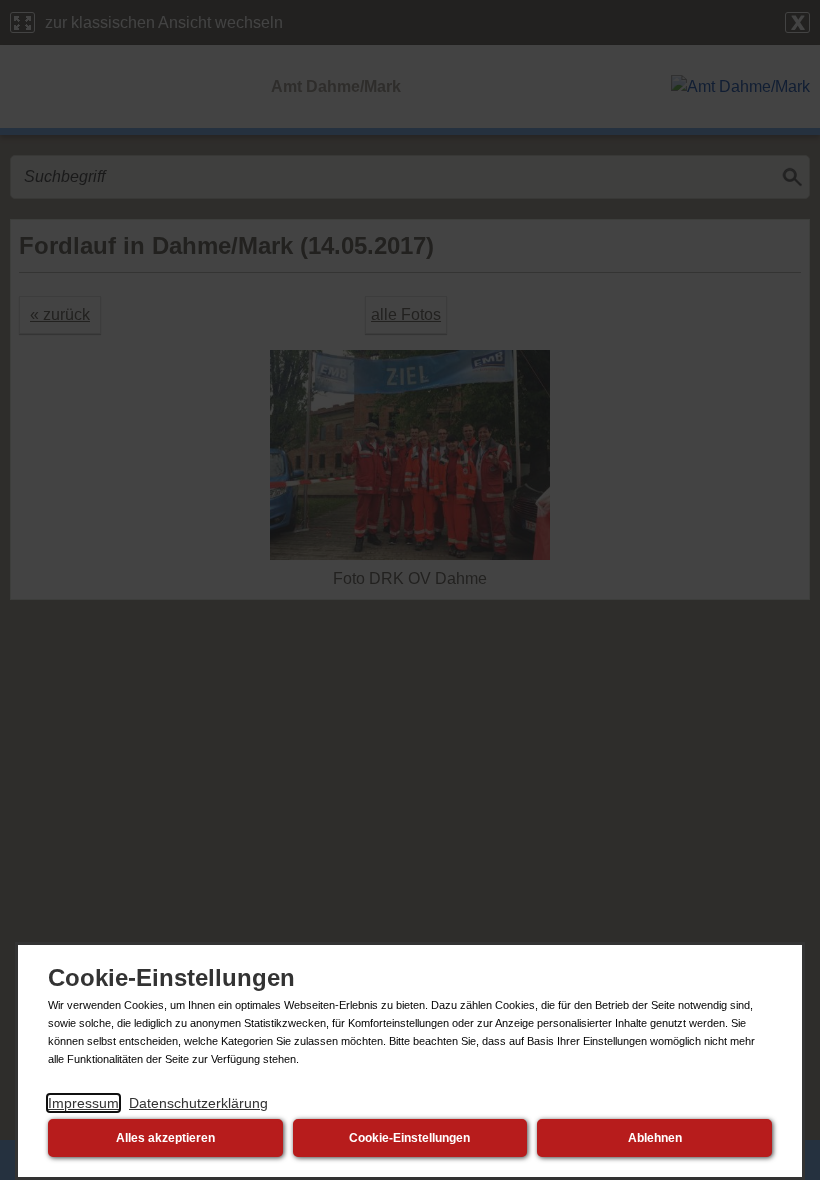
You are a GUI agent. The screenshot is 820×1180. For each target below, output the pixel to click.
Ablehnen (655, 1138)
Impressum (83, 1103)
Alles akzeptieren (165, 1138)
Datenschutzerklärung (198, 1103)
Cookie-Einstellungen (409, 1138)
